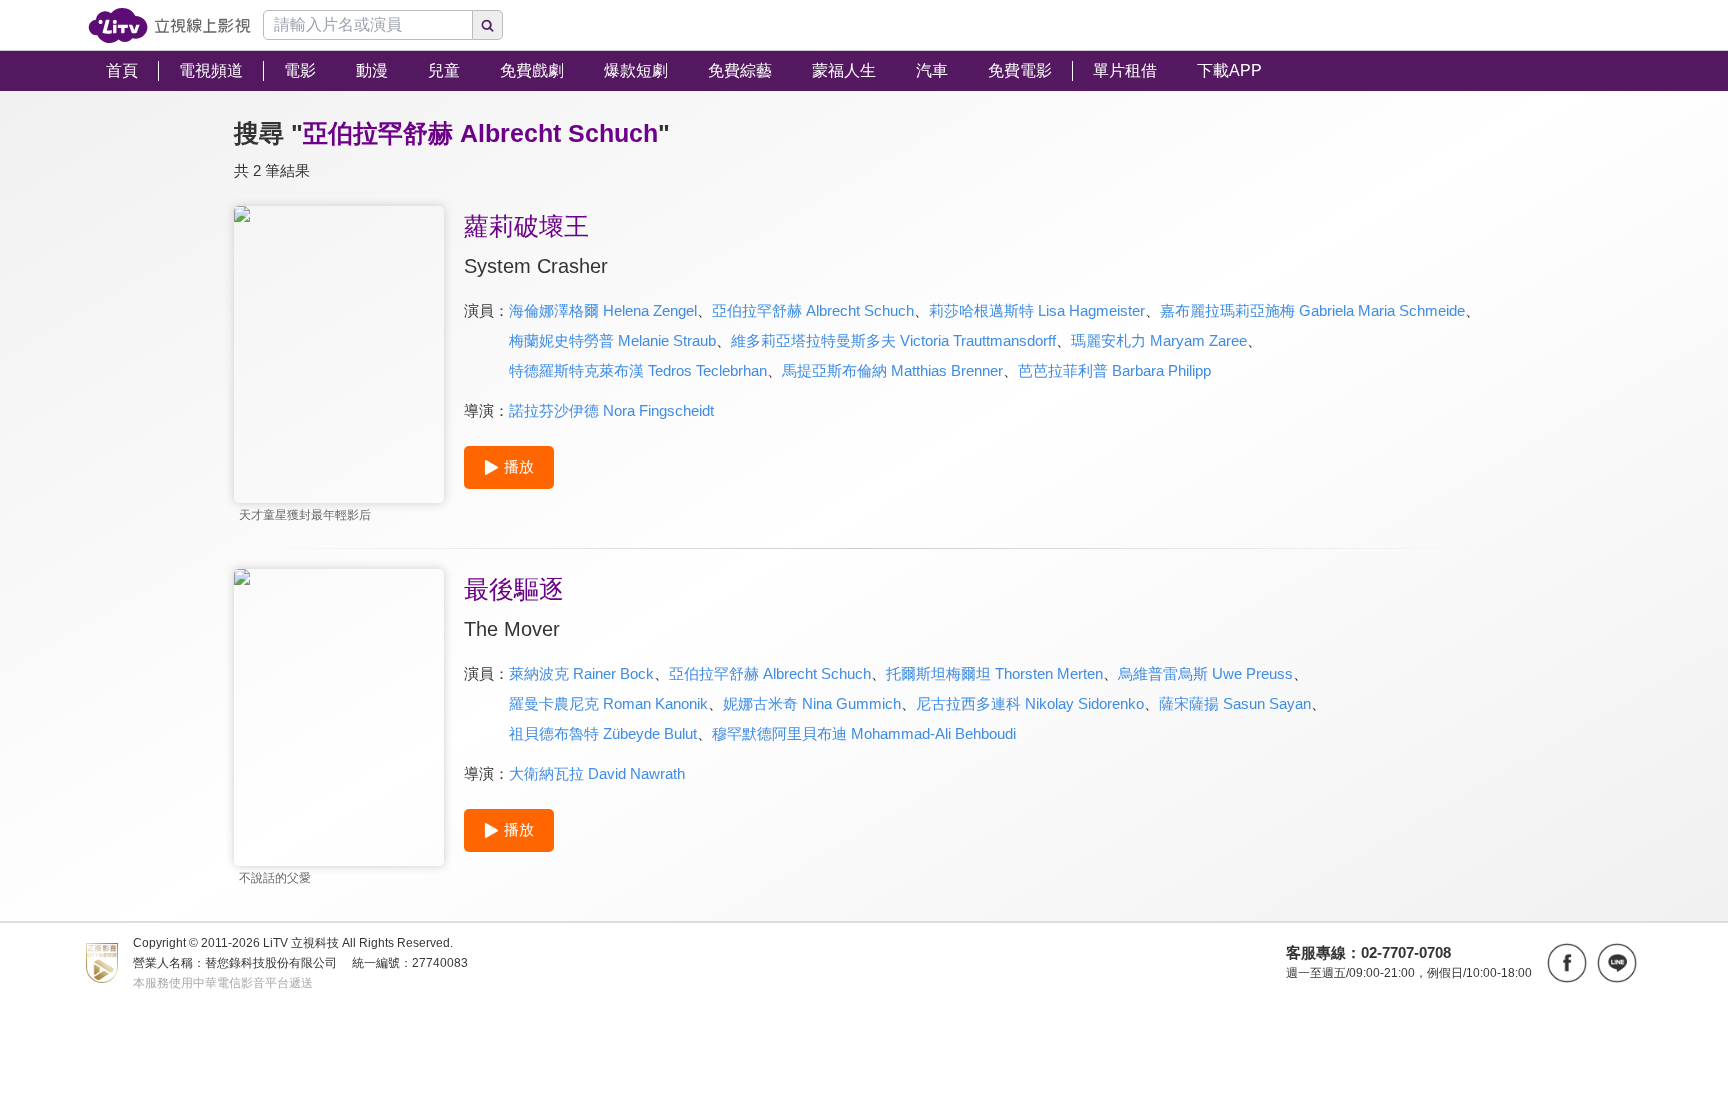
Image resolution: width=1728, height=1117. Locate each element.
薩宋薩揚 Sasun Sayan (1235, 703)
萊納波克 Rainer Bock (581, 673)
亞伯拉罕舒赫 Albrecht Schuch (813, 310)
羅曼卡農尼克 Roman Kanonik (608, 703)
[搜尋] (488, 25)
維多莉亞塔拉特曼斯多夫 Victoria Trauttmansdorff (893, 340)
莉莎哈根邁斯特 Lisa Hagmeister (1037, 310)
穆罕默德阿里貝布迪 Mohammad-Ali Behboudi (864, 733)
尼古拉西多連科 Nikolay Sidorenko (1030, 703)
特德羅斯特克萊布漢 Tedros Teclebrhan (638, 370)
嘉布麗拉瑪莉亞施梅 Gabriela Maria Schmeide (1312, 310)
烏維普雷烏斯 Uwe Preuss (1205, 673)
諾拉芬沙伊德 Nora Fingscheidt (611, 410)
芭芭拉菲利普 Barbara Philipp (1114, 370)
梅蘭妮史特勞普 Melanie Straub (612, 340)
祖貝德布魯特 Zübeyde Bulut (603, 733)
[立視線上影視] (169, 25)
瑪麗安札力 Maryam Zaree (1159, 340)
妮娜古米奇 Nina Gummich (812, 703)
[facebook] (1567, 963)
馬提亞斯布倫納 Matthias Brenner (892, 370)
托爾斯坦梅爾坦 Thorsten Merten (994, 673)
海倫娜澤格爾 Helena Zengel (603, 310)
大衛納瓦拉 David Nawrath (597, 773)
